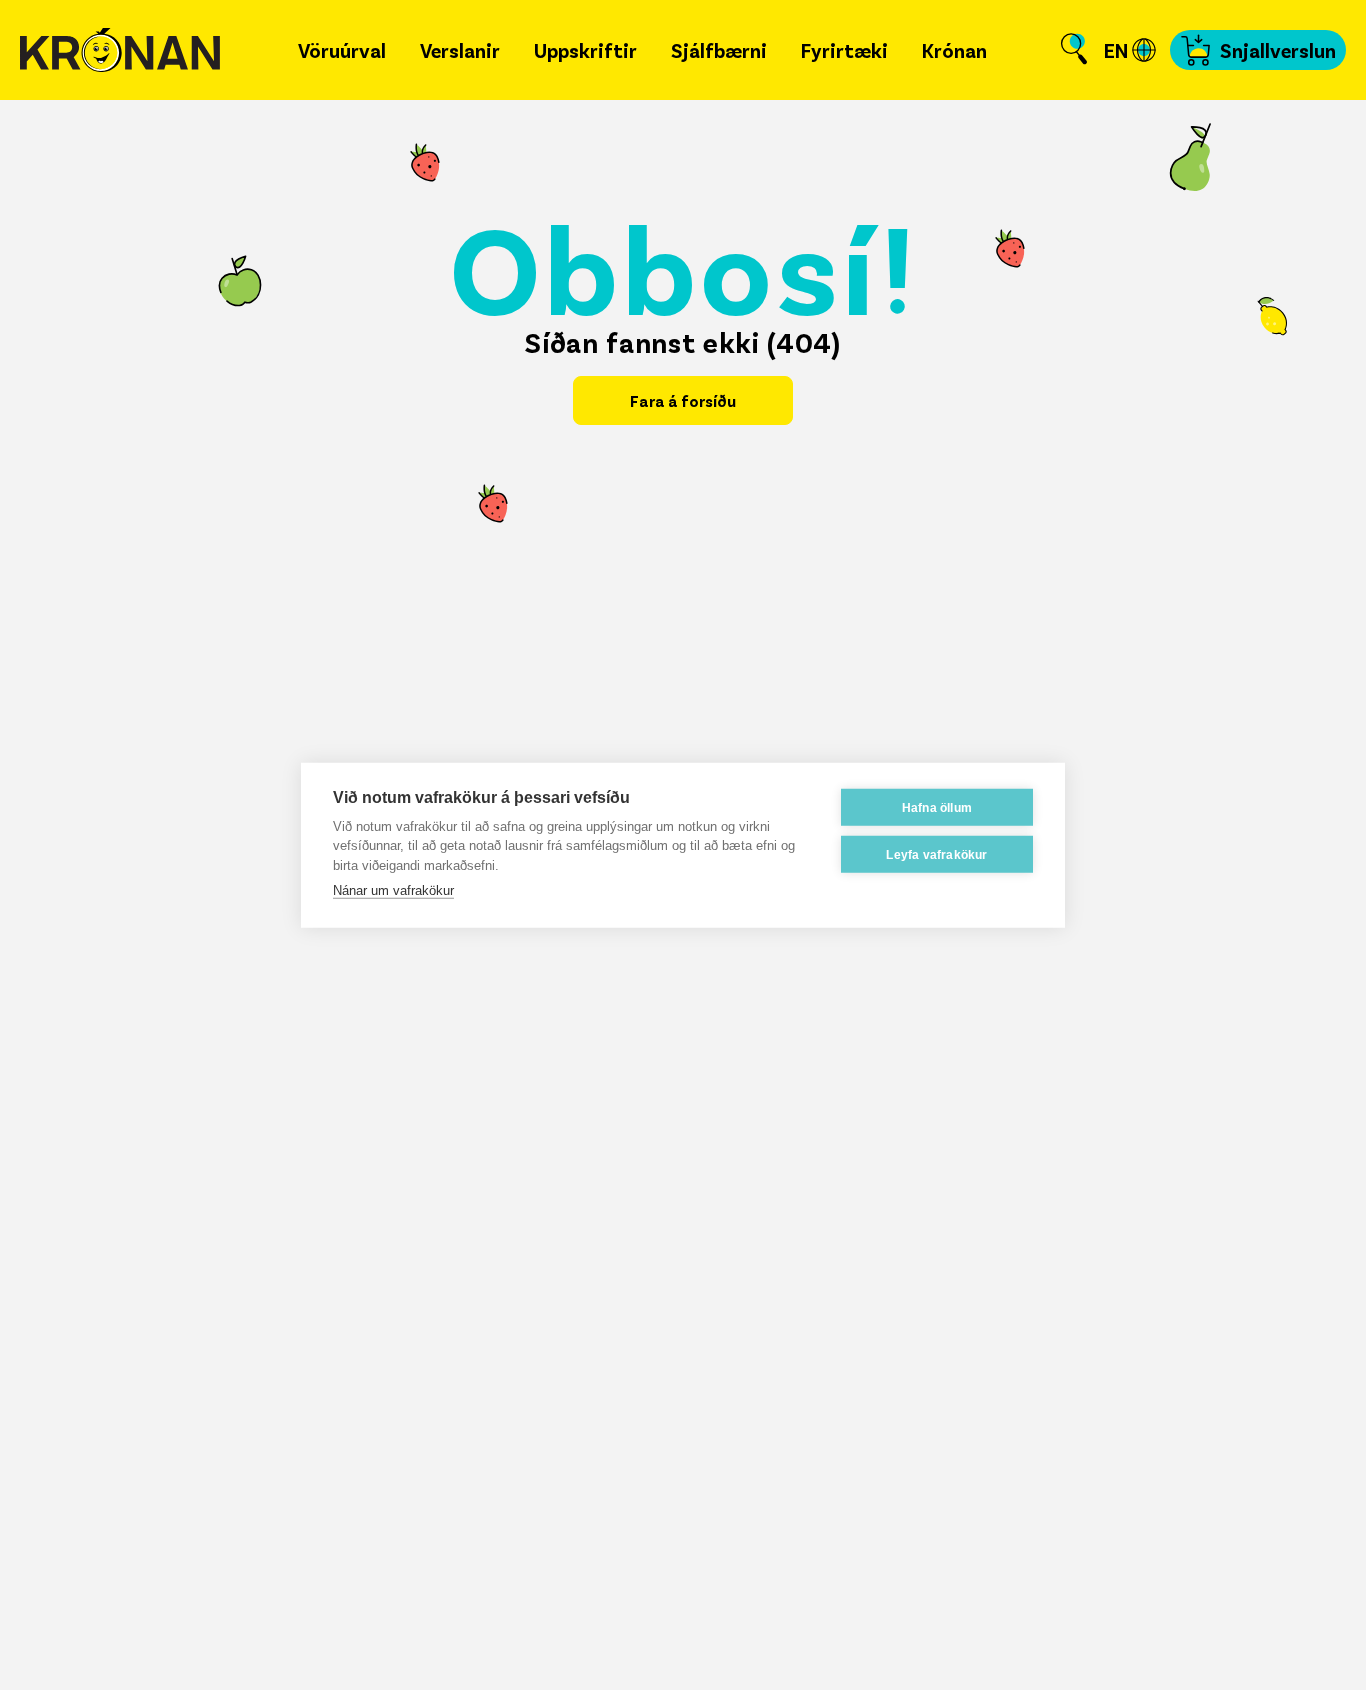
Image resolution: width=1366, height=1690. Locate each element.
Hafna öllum (937, 807)
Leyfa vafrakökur (936, 854)
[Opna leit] (1074, 50)
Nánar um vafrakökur (393, 890)
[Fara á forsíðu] (120, 50)
